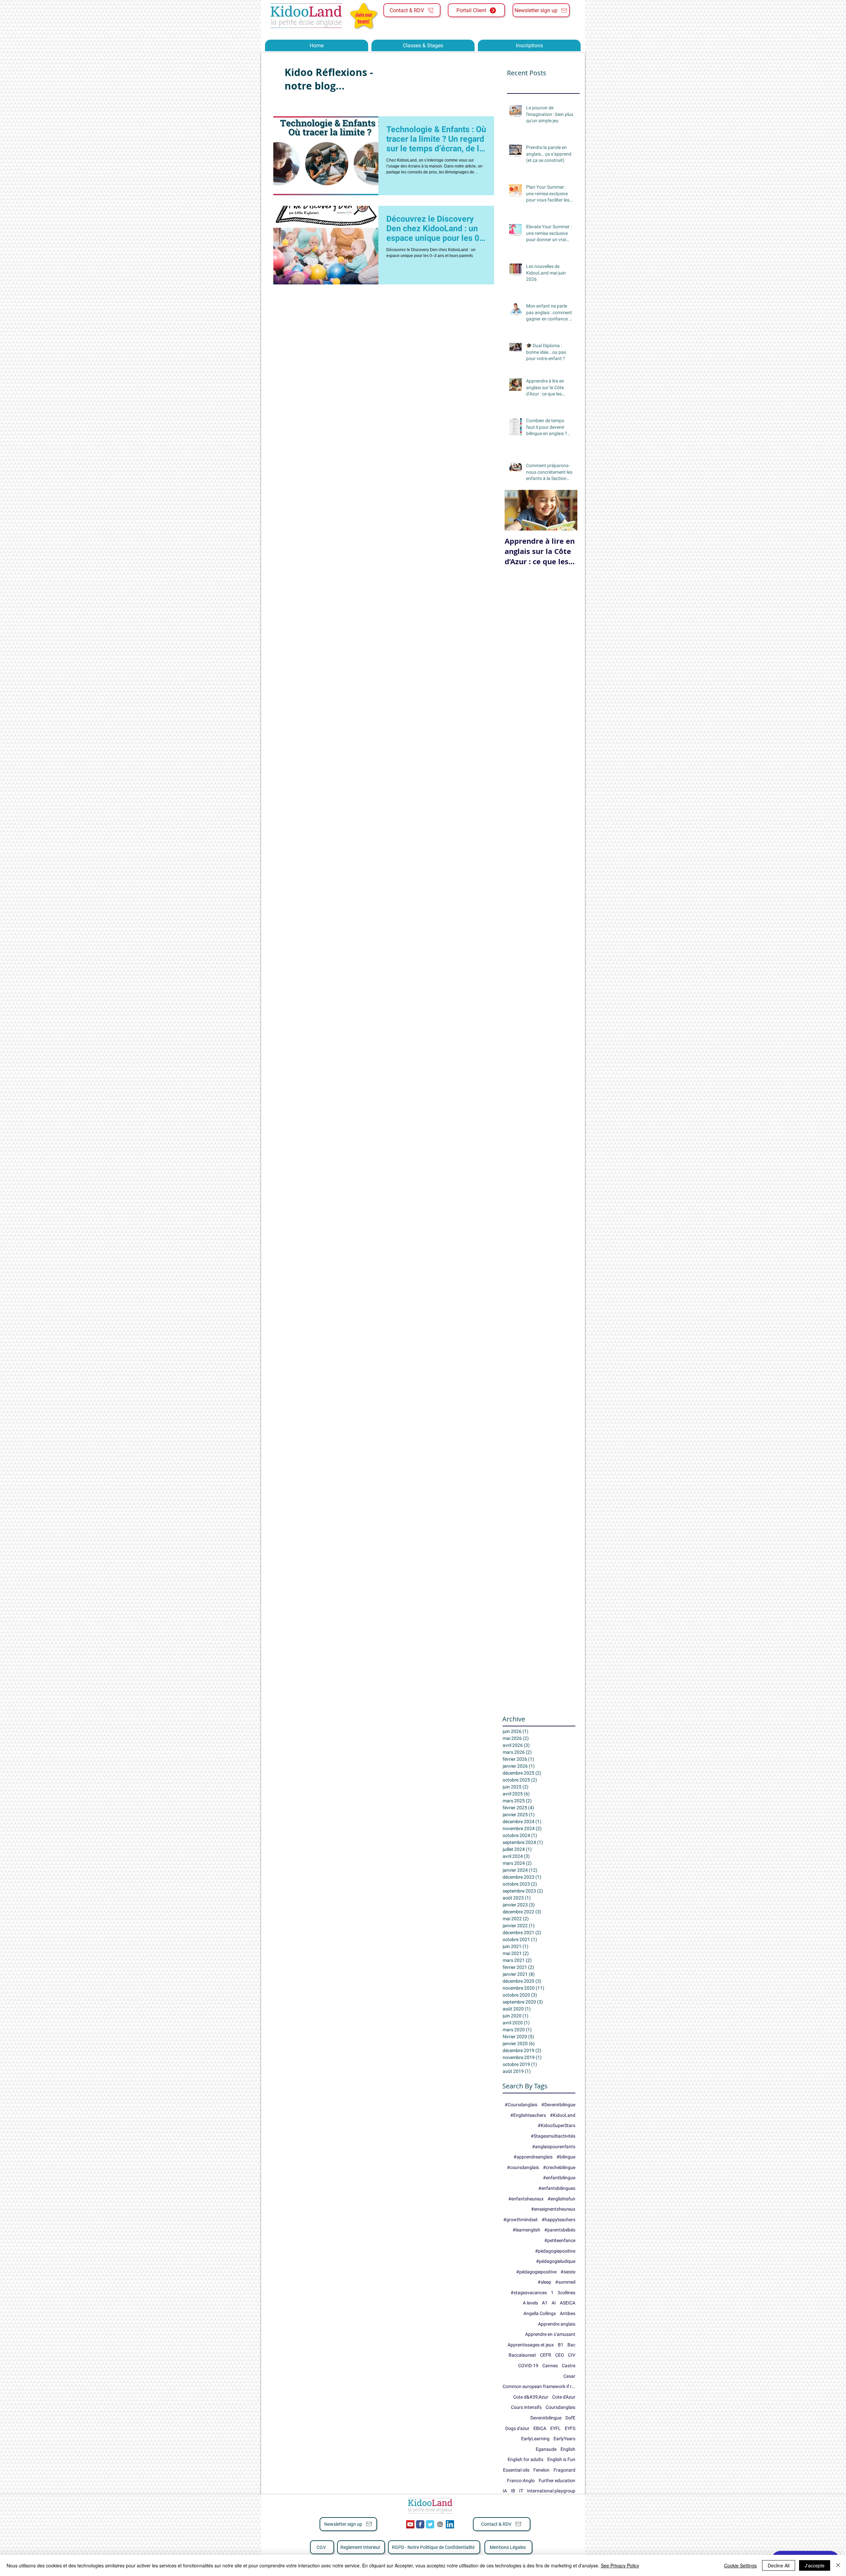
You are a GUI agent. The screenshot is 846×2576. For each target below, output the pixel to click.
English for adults (525, 2459)
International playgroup (551, 2491)
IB (513, 2491)
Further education (557, 2481)
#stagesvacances (529, 2293)
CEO (560, 2355)
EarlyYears (564, 2439)
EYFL (556, 2428)
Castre (569, 2366)
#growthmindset (520, 2220)
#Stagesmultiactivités (553, 2136)
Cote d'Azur (564, 2397)
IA (505, 2491)
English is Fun (561, 2459)
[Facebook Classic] (420, 2524)
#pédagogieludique (556, 2261)
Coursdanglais (560, 2407)
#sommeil (565, 2282)
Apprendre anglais (557, 2324)
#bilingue (566, 2157)
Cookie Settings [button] (740, 2565)
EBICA (540, 2428)
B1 (561, 2345)
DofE (570, 2418)
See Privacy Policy (620, 2565)
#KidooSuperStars (557, 2125)
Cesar (569, 2376)
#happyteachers (558, 2220)
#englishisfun (561, 2199)
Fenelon (541, 2470)
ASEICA (568, 2303)
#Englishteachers (528, 2115)
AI (554, 2303)
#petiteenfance (560, 2240)
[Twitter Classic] (430, 2524)
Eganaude (546, 2449)
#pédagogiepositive (555, 2251)
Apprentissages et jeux (531, 2345)
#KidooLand (563, 2115)
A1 (545, 2303)
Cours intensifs (526, 2407)
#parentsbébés (560, 2230)
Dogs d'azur (517, 2428)
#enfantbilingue (559, 2178)
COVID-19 (528, 2366)
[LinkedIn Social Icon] (450, 2524)
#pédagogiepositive (536, 2272)
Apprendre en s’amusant (550, 2334)
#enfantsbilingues (557, 2188)
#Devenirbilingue (558, 2105)
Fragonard (564, 2470)
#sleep (544, 2282)
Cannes (550, 2366)
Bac (571, 2345)
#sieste (568, 2272)
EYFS (570, 2428)
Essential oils (516, 2470)
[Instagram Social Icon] (440, 2524)
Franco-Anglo (521, 2481)
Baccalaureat (522, 2355)
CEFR (546, 2355)
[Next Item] (567, 510)
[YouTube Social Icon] (410, 2524)
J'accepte (815, 2565)
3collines (566, 2293)
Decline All (779, 2565)
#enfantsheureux (526, 2199)
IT (521, 2491)
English (568, 2449)
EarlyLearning (535, 2439)
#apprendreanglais (533, 2157)
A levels (530, 2303)
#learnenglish (526, 2230)
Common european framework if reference (539, 2386)
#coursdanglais (523, 2167)
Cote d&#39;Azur (531, 2397)
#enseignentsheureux (553, 2209)
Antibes (568, 2313)
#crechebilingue (559, 2167)
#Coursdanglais (521, 2105)
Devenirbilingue (546, 2418)
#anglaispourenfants (554, 2147)
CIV (572, 2355)
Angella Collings (540, 2313)
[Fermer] (838, 2565)
